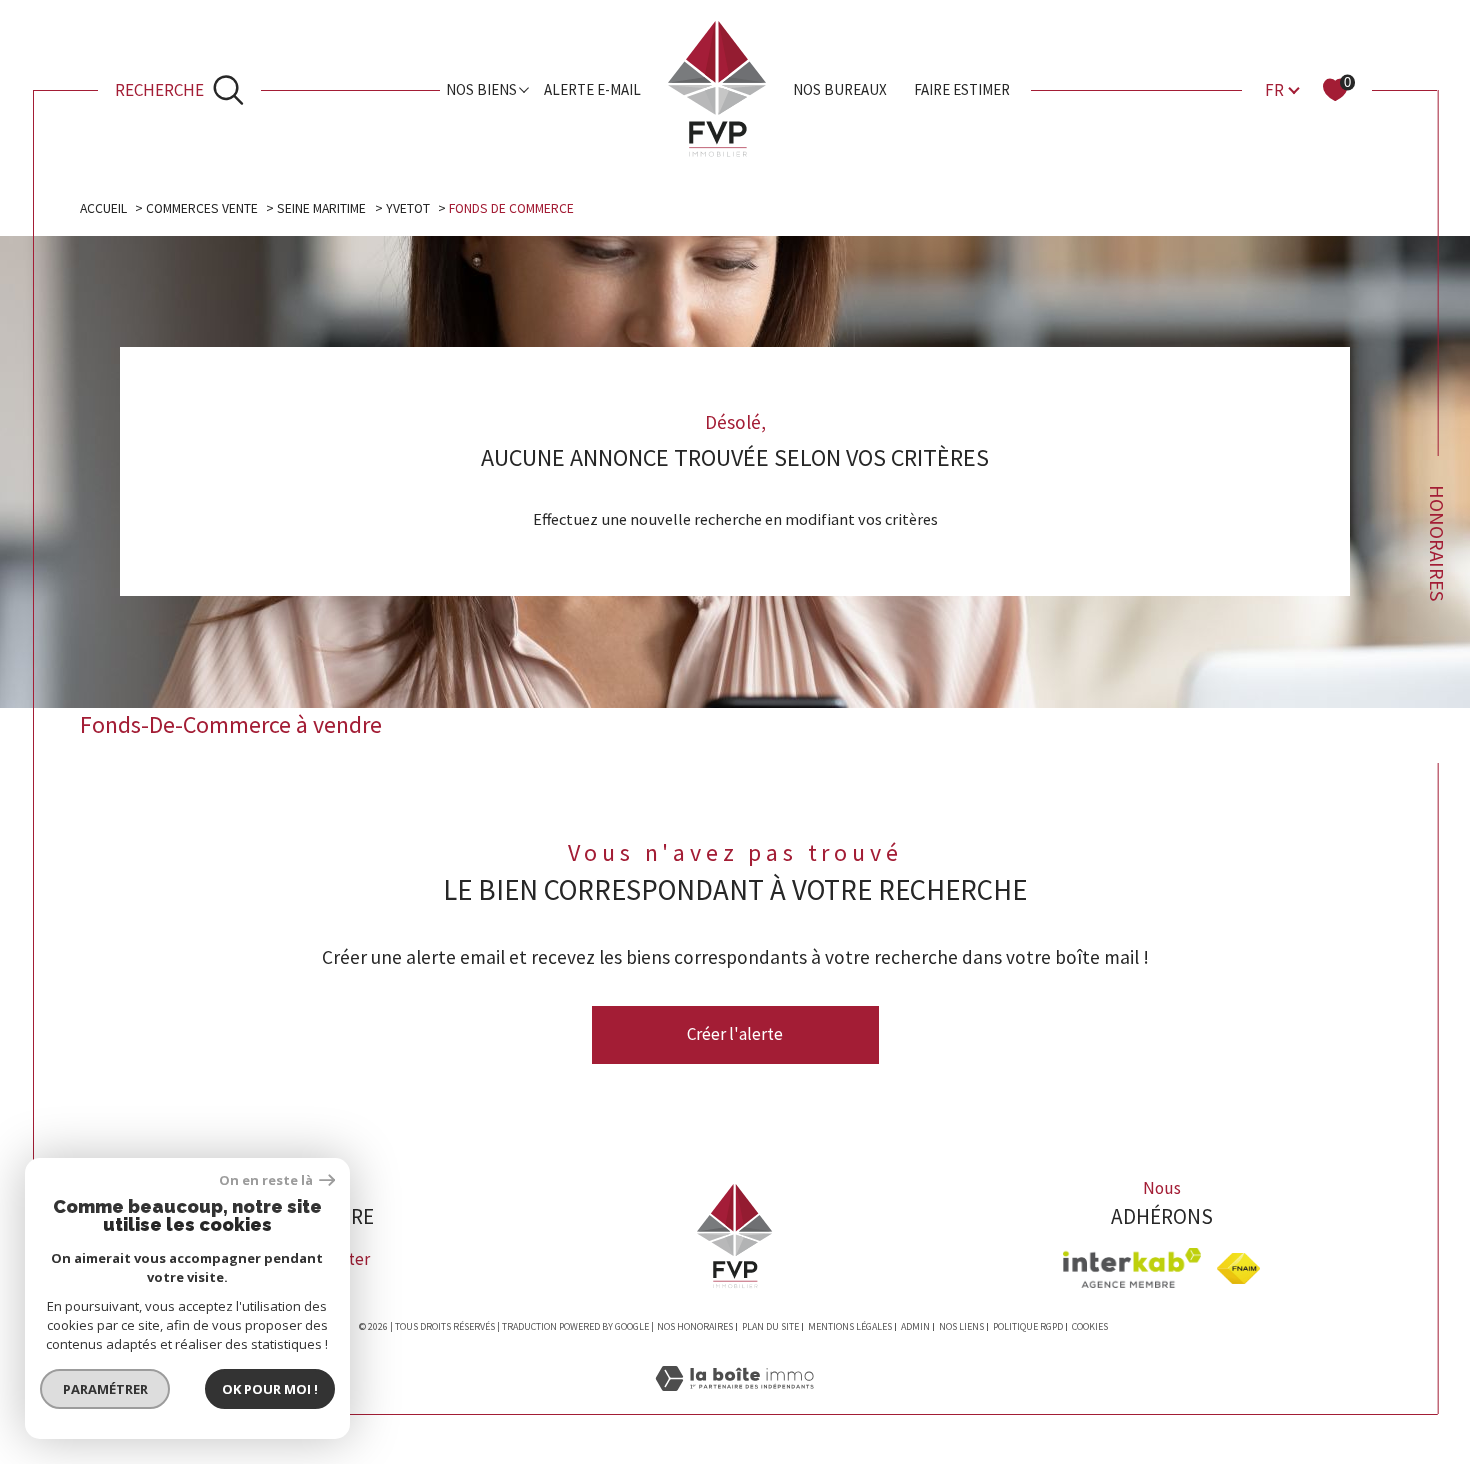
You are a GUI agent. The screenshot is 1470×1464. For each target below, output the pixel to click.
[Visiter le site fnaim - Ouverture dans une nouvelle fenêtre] (1238, 1268)
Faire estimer (962, 89)
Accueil (103, 208)
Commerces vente (202, 208)
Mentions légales (850, 1326)
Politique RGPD (1028, 1326)
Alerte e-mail (592, 89)
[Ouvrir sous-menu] (524, 88)
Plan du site (770, 1326)
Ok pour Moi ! (270, 1389)
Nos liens (961, 1326)
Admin (915, 1326)
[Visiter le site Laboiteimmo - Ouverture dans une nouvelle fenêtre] (734, 1402)
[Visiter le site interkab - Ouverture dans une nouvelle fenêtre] (1132, 1268)
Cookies (1090, 1327)
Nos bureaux (840, 89)
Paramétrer (105, 1389)
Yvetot (408, 208)
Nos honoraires (695, 1326)
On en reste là (267, 1180)
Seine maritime (321, 208)
